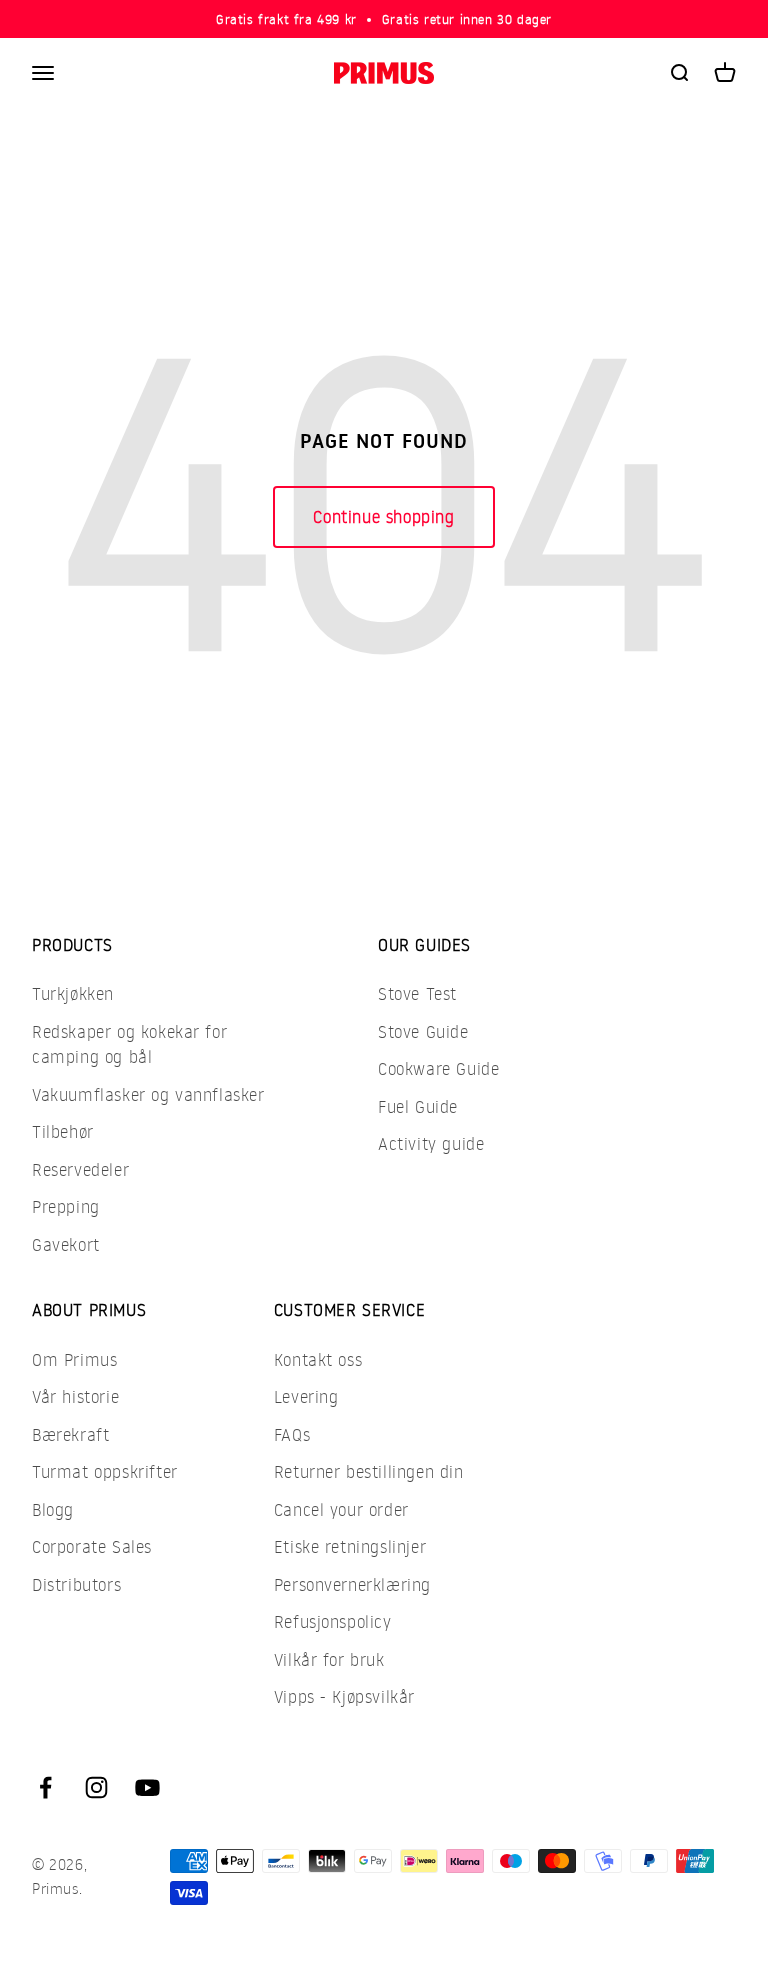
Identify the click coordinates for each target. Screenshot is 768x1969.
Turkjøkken (73, 993)
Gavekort (66, 1244)
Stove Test (417, 993)
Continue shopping (383, 516)
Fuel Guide (418, 1106)
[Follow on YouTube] (147, 1787)
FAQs (292, 1434)
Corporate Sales (92, 1546)
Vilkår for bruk (329, 1659)
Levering (306, 1396)
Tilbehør (63, 1131)
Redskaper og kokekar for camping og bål (129, 1044)
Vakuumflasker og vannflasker (148, 1094)
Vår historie (75, 1396)
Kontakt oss (318, 1359)
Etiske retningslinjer (350, 1546)
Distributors (76, 1584)
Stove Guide (423, 1031)
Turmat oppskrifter (105, 1471)
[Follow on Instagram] (96, 1787)
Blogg (53, 1509)
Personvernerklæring (352, 1584)
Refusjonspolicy (333, 1621)
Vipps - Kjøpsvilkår (344, 1696)
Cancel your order (341, 1509)
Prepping (66, 1206)
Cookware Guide (438, 1068)
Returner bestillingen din (369, 1471)
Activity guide (431, 1143)
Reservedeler (80, 1169)
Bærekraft (70, 1434)
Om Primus (74, 1359)
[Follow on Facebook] (45, 1787)
